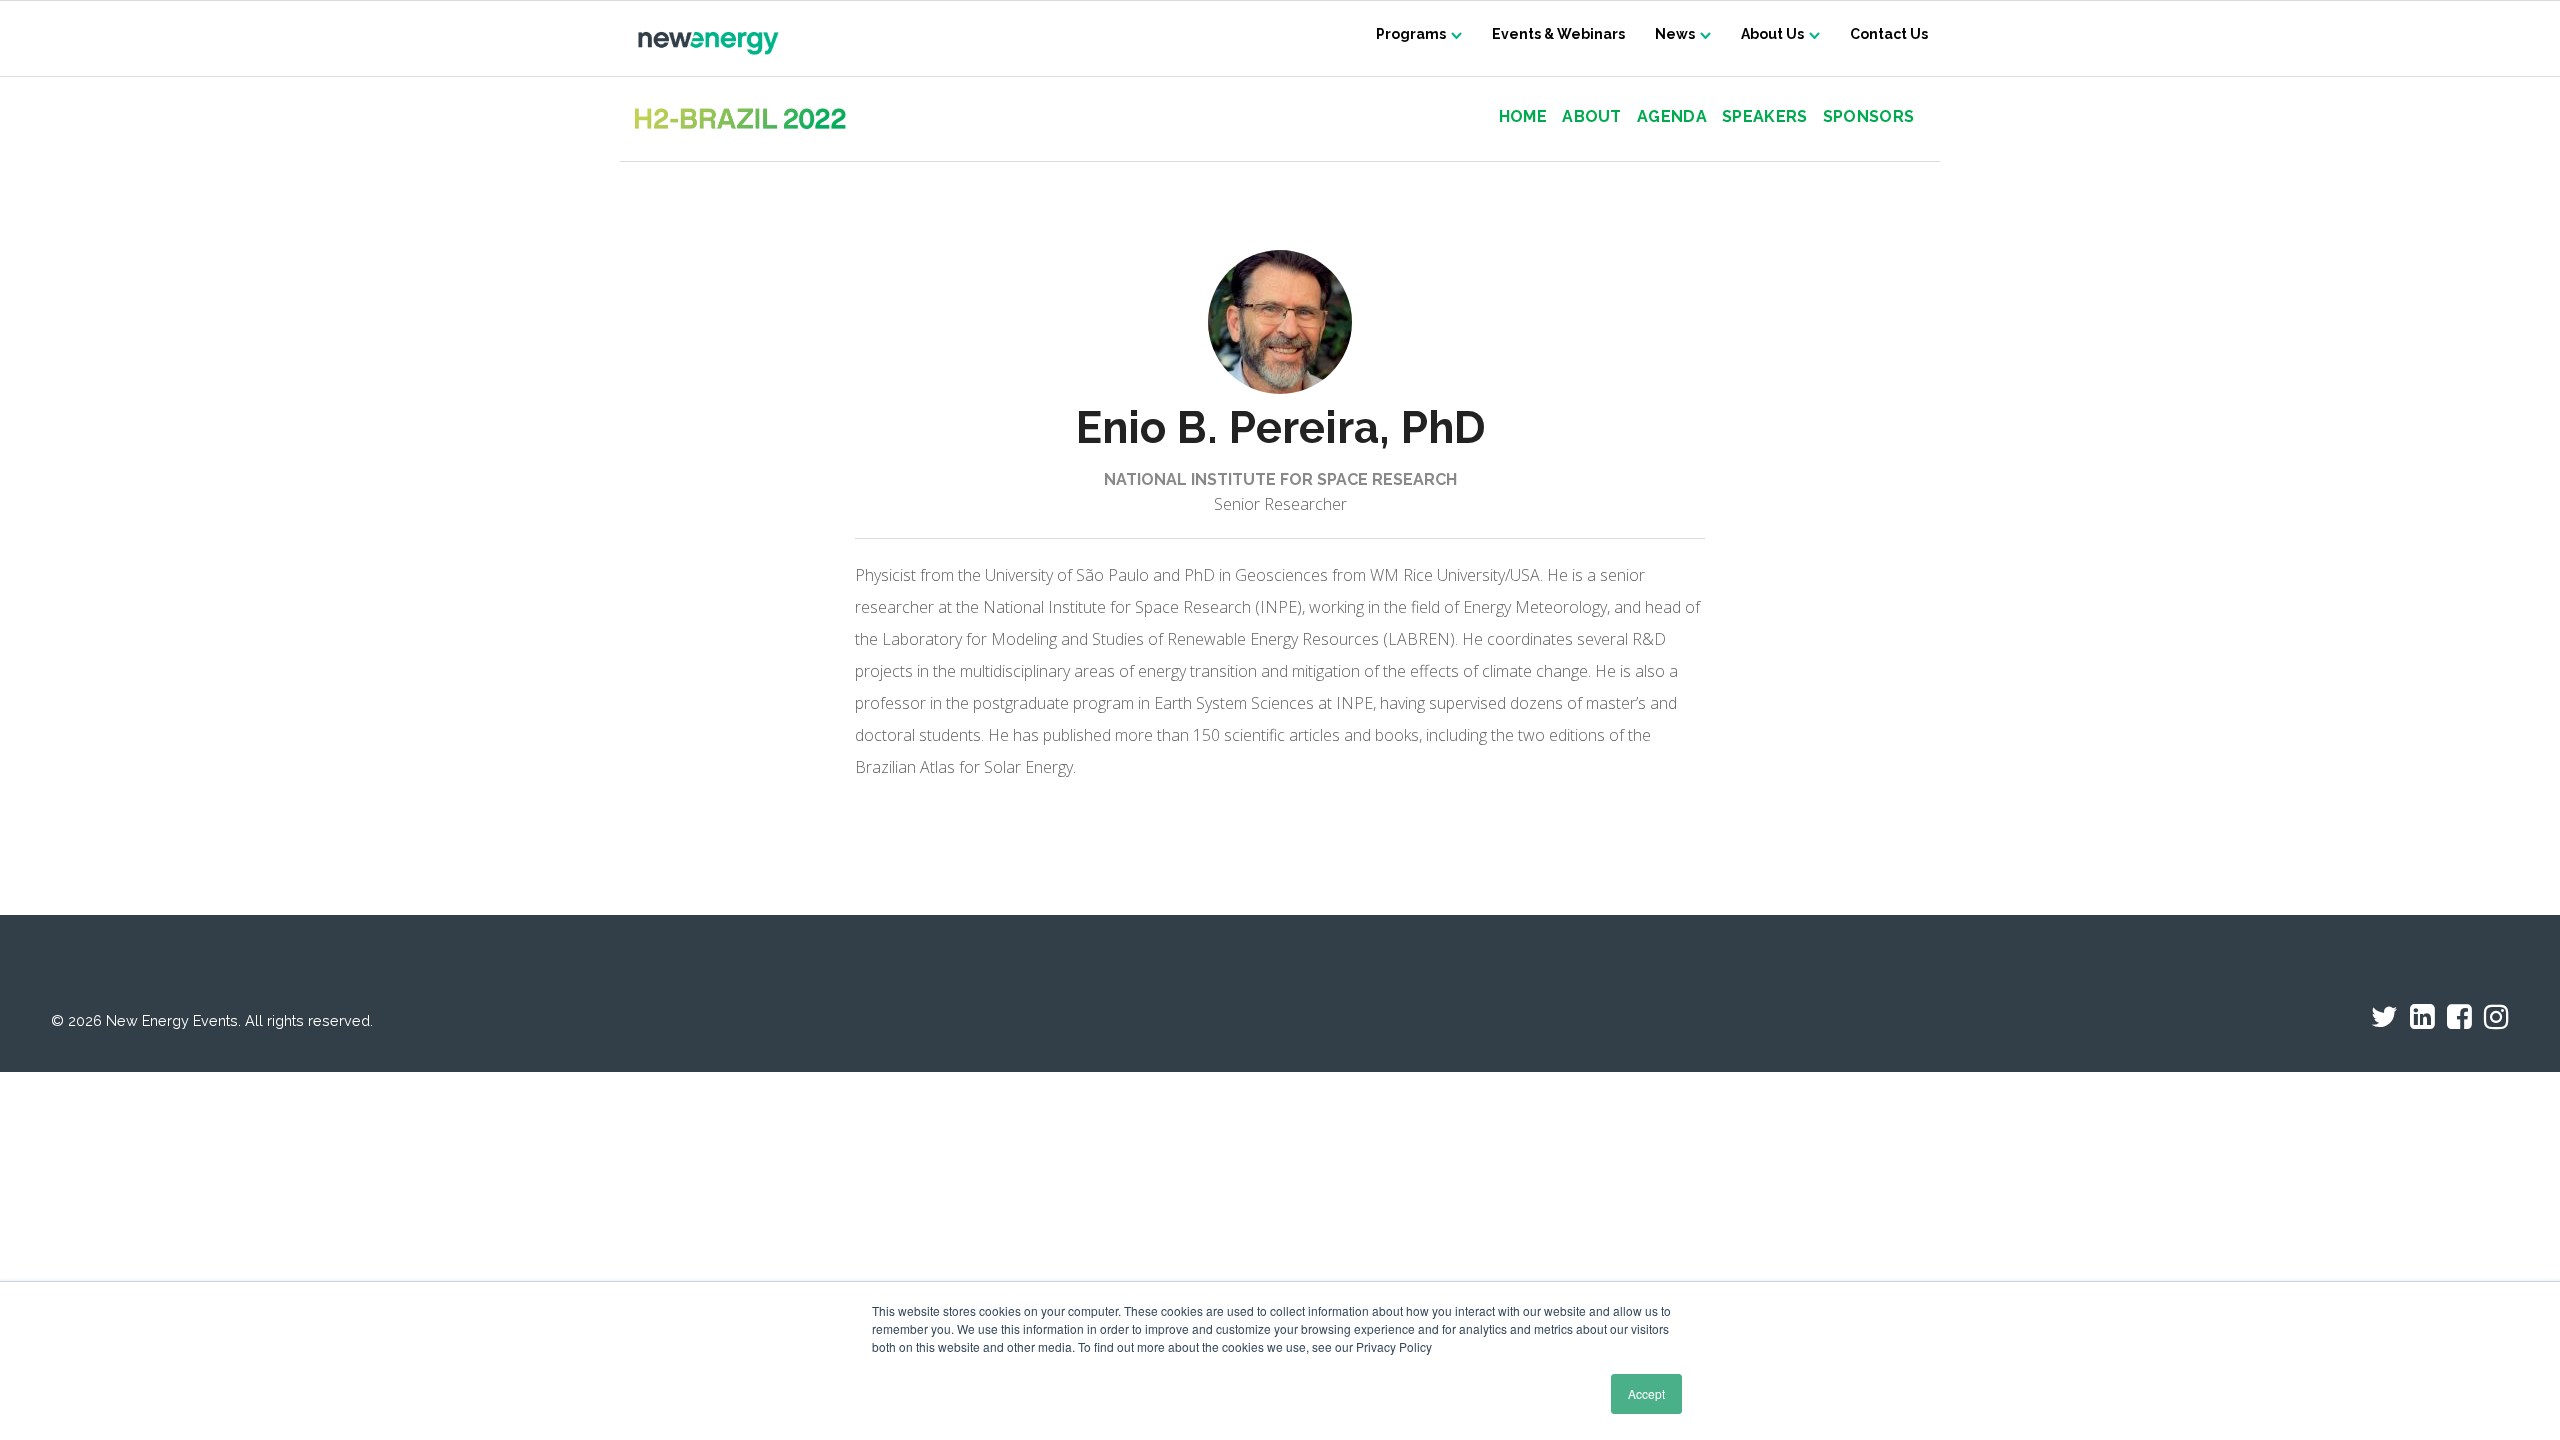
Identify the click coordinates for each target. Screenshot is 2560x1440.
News (1675, 34)
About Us (1772, 34)
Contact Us (1889, 34)
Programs (1411, 34)
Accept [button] (1646, 1393)
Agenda (1672, 117)
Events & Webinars (1558, 34)
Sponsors (1868, 117)
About (1592, 117)
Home (1523, 117)
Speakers (1765, 117)
